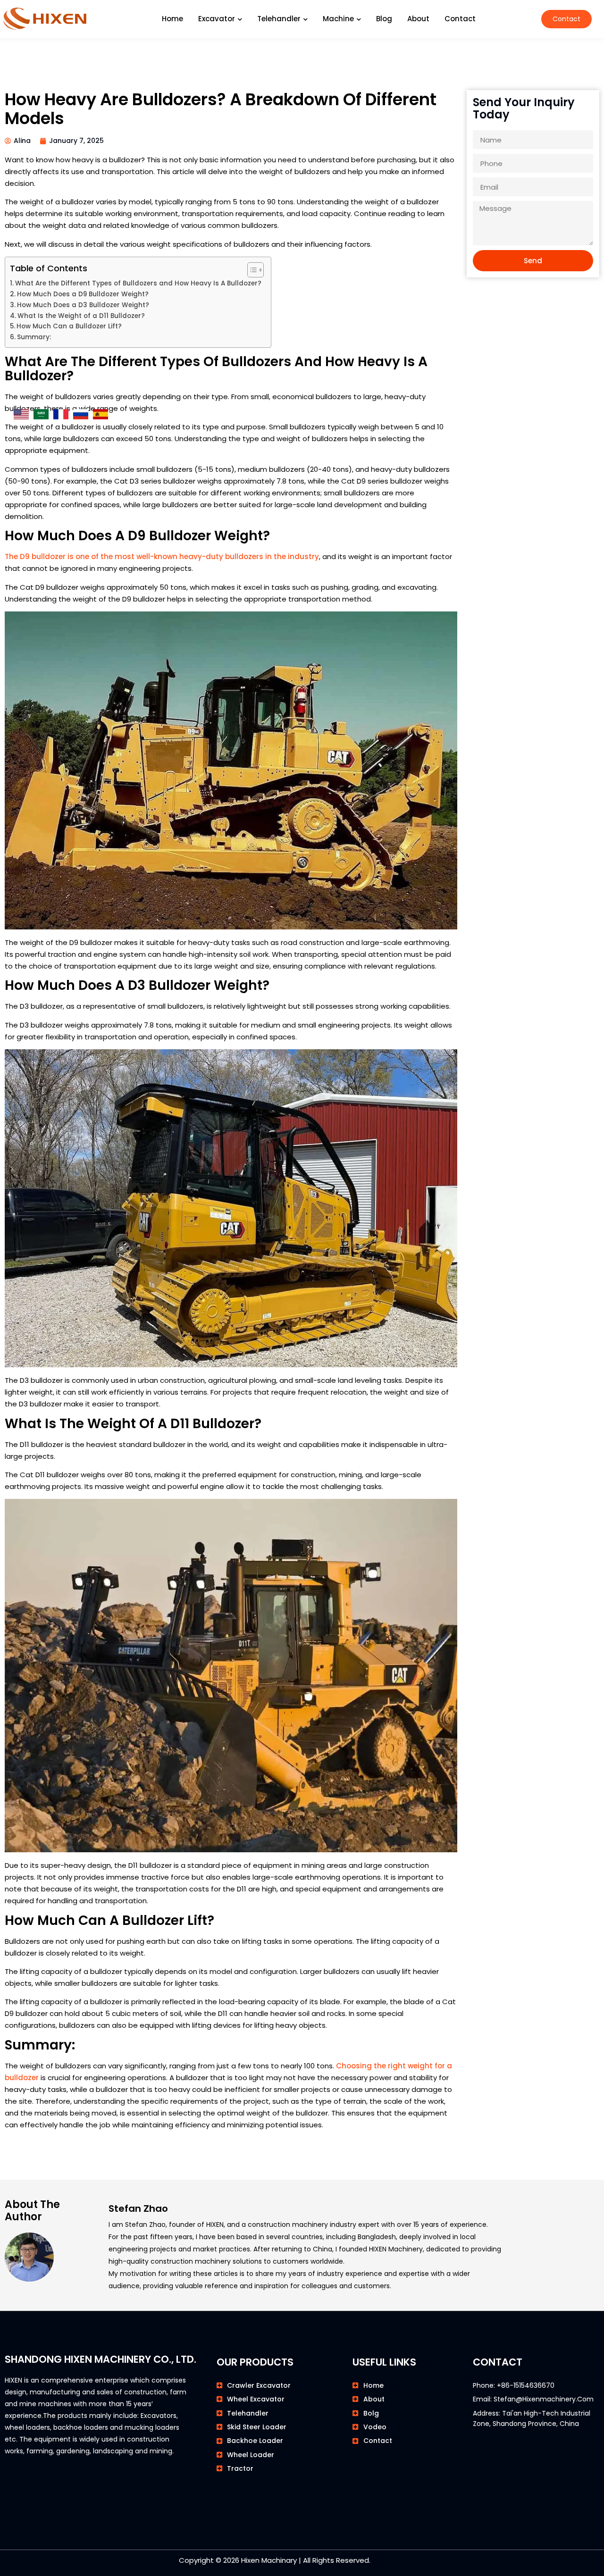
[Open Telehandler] (305, 19)
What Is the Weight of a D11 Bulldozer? (81, 316)
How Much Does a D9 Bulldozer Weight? (83, 294)
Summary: (34, 337)
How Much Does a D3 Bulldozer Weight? (83, 305)
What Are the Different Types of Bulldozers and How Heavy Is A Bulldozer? (138, 283)
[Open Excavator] (240, 19)
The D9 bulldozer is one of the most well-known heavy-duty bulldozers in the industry (162, 556)
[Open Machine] (359, 19)
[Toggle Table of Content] (251, 270)
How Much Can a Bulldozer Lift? (69, 326)
